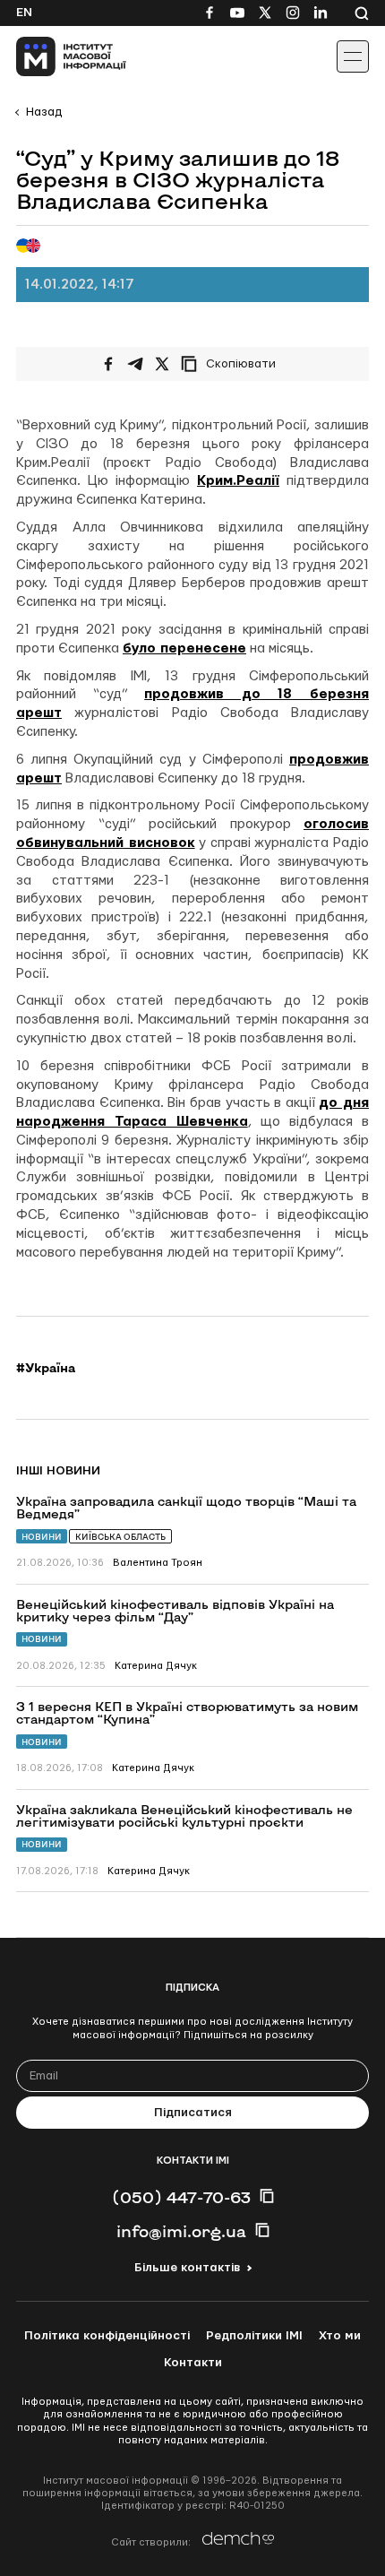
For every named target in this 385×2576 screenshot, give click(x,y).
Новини (42, 1537)
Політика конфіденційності (107, 2336)
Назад (44, 112)
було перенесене (184, 648)
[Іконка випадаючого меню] (353, 56)
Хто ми (340, 2336)
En (24, 13)
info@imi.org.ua (181, 2231)
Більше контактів (187, 2268)
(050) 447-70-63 (181, 2197)
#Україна (46, 1368)
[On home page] (54, 56)
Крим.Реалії (238, 481)
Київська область (120, 1537)
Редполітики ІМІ (254, 2336)
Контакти (193, 2363)
